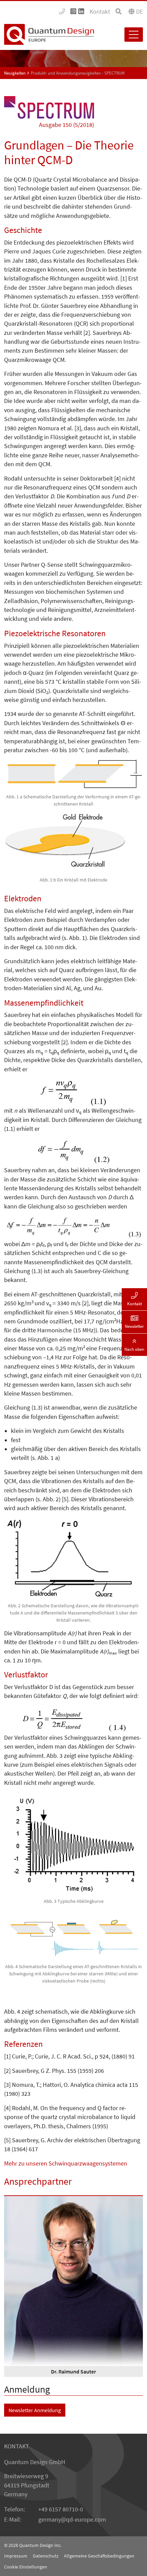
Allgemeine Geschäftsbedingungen (99, 2556)
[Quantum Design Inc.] (62, 12)
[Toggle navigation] (134, 35)
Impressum (16, 2556)
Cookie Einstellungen (26, 2567)
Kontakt (100, 12)
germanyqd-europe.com (72, 2520)
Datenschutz (46, 2556)
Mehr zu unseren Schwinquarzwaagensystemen (66, 2163)
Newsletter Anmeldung (35, 2410)
